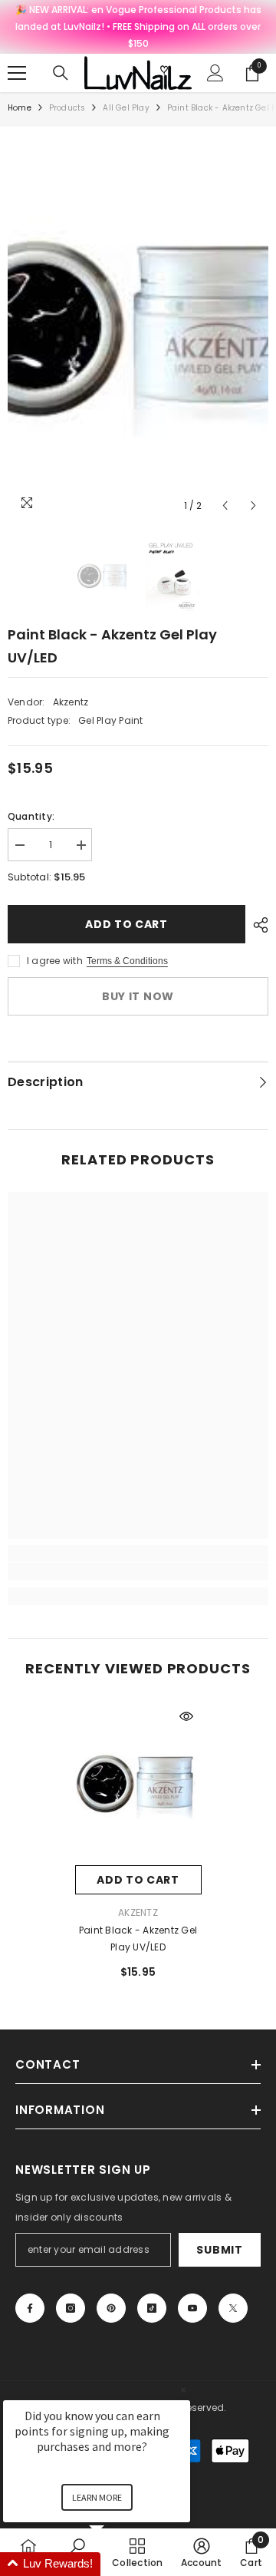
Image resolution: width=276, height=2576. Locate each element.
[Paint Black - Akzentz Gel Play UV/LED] (138, 1783)
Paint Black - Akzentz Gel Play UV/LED (138, 1939)
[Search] (61, 73)
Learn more (97, 2497)
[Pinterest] (111, 2308)
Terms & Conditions (127, 961)
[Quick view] (186, 1716)
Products (67, 108)
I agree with (55, 961)
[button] (225, 505)
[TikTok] (152, 2308)
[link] (138, 1571)
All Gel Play (126, 108)
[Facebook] (30, 2308)
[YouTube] (192, 2308)
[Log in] (215, 73)
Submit (219, 2250)
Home (20, 108)
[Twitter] (233, 2308)
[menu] (17, 73)
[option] (138, 327)
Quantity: (31, 816)
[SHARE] (257, 925)
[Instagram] (71, 2308)
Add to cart (127, 924)
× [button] (183, 2390)
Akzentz (71, 702)
